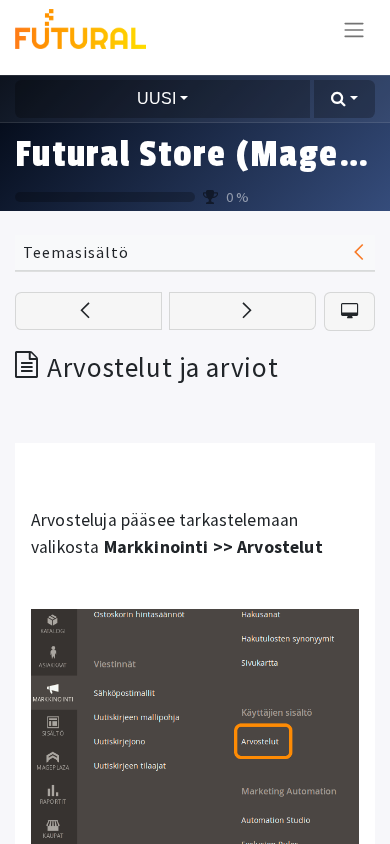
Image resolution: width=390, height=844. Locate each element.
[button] (344, 99)
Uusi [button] (156, 98)
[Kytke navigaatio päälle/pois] (354, 29)
